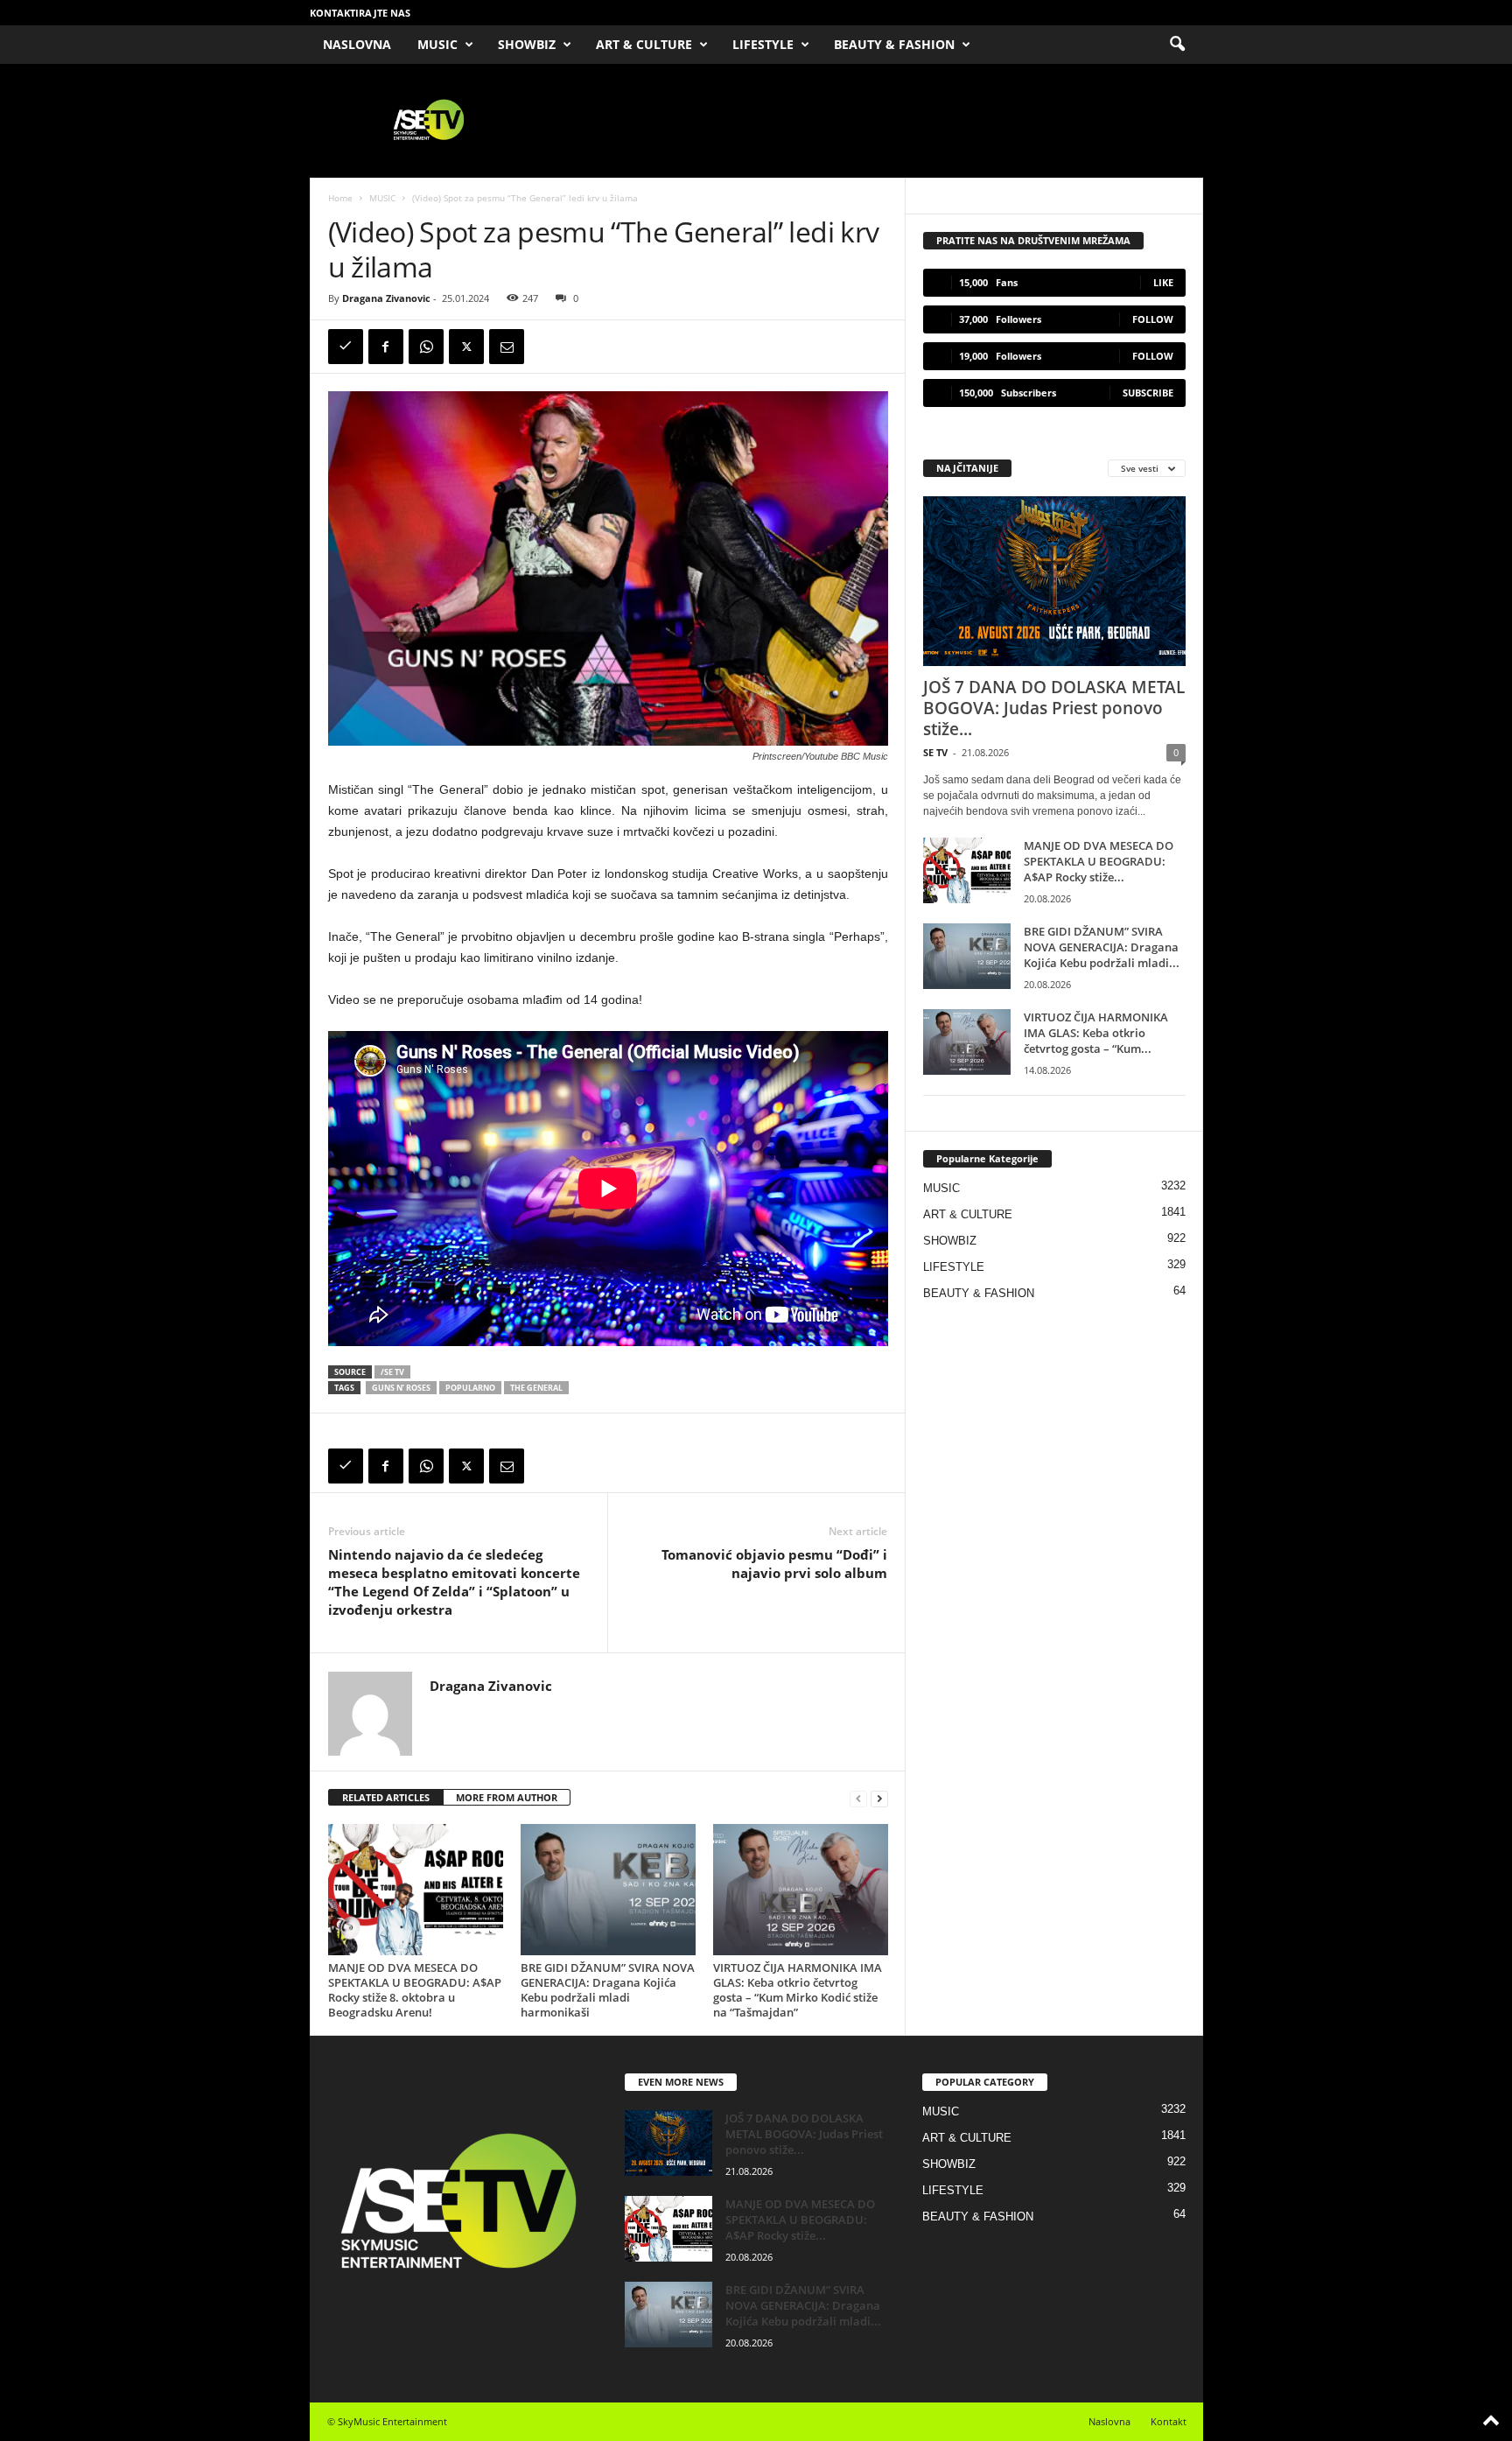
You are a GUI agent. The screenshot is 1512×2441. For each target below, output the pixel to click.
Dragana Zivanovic (386, 298)
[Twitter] (466, 347)
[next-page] (879, 1798)
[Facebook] (386, 347)
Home (340, 198)
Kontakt (1169, 2421)
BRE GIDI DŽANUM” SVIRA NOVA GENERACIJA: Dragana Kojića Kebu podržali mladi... (1102, 947)
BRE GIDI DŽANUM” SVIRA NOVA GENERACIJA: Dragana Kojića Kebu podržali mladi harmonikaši (608, 1990)
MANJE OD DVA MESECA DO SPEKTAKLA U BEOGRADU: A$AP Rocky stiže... (1099, 861)
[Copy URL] (346, 347)
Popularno (470, 1388)
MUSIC (437, 44)
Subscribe (1148, 393)
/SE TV (392, 1372)
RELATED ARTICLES (386, 1797)
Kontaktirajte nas (360, 13)
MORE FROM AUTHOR (507, 1797)
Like (1163, 282)
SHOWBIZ (527, 44)
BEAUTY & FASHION (894, 44)
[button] (1177, 45)
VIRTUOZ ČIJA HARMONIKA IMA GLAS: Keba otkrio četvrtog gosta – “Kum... (1096, 1033)
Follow (1153, 319)
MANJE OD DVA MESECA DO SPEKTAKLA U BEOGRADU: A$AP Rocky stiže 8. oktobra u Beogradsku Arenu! (415, 1990)
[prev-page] (858, 1798)
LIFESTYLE (763, 44)
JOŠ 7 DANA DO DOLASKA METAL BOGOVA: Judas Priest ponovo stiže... (1054, 708)
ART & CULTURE (644, 44)
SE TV (935, 752)
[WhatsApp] (426, 347)
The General (536, 1388)
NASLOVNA (357, 44)
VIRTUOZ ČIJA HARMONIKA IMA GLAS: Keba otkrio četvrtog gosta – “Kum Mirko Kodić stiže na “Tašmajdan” (798, 1990)
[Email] (507, 347)
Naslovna (1109, 2421)
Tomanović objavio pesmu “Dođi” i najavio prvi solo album (774, 1564)
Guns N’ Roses (401, 1388)
